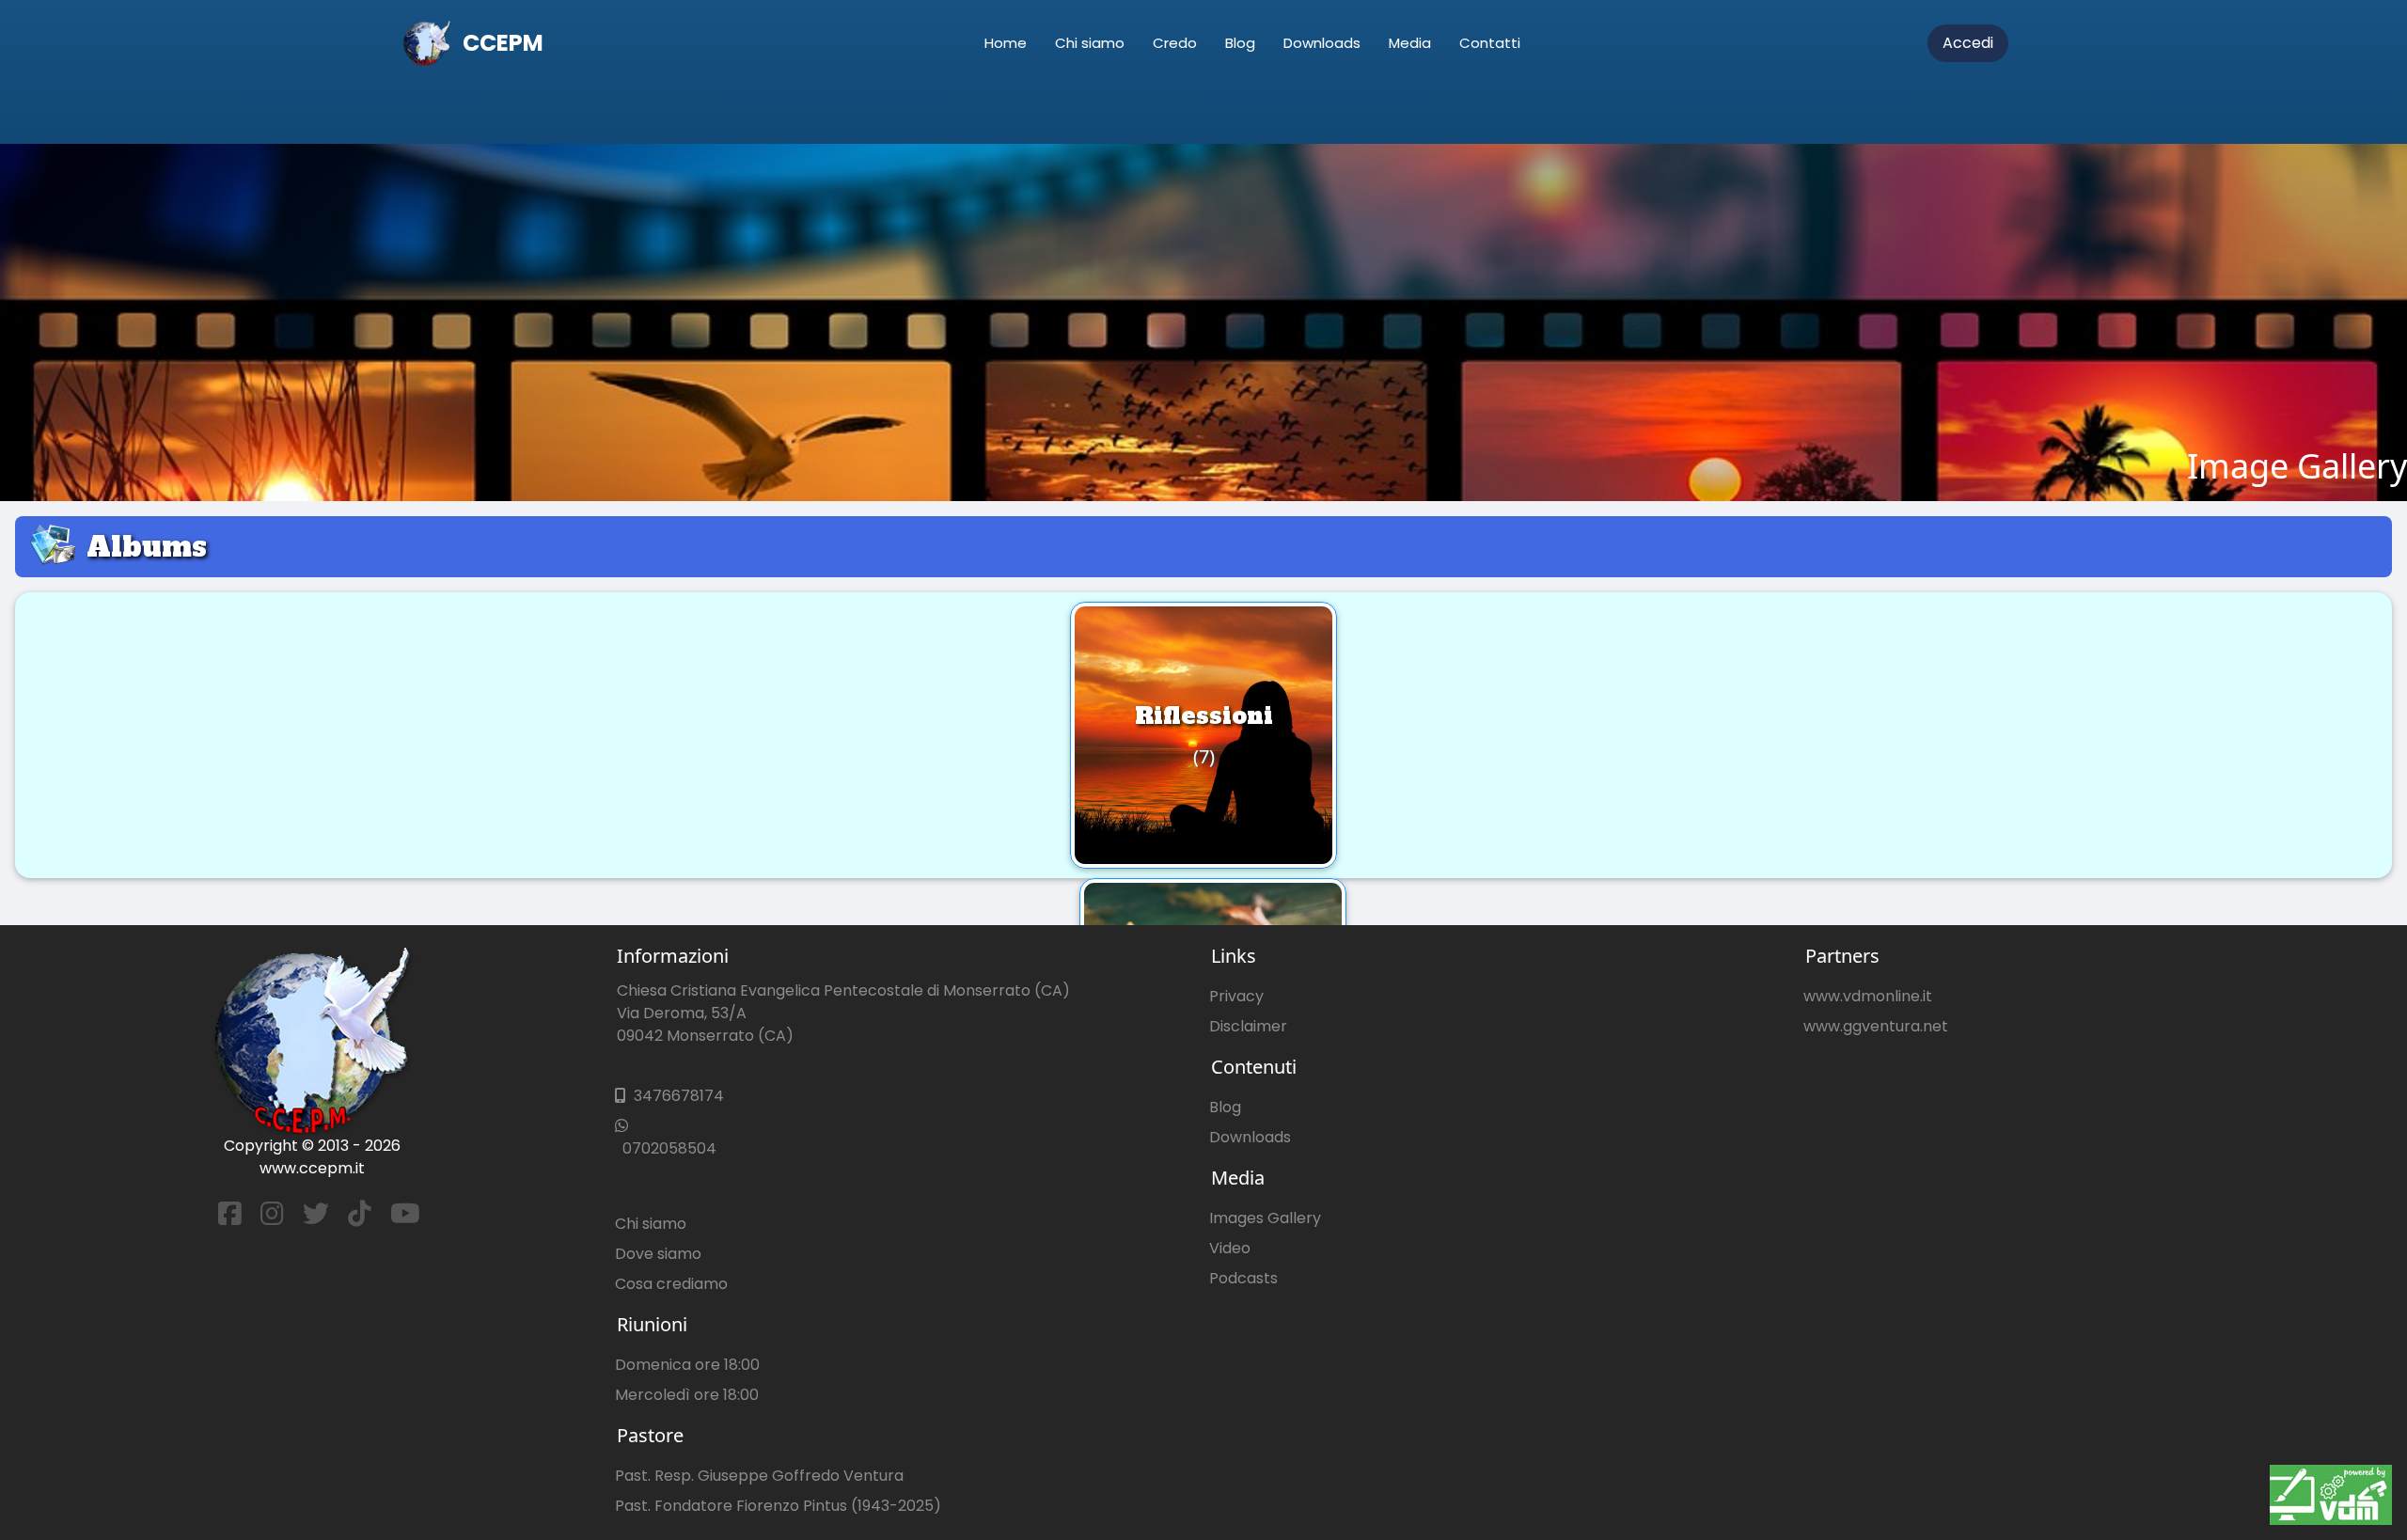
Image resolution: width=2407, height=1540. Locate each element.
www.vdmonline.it (1868, 996)
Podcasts (1243, 1278)
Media (1410, 43)
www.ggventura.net (1876, 1026)
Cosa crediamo (671, 1284)
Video (1230, 1248)
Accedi (1968, 43)
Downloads (1322, 43)
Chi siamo (1090, 43)
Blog (1240, 43)
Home (1006, 43)
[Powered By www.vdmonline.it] (2331, 1495)
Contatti (1490, 43)
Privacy (1236, 996)
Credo (1175, 43)
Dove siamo (658, 1254)
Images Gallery (1265, 1218)
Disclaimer (1248, 1026)
